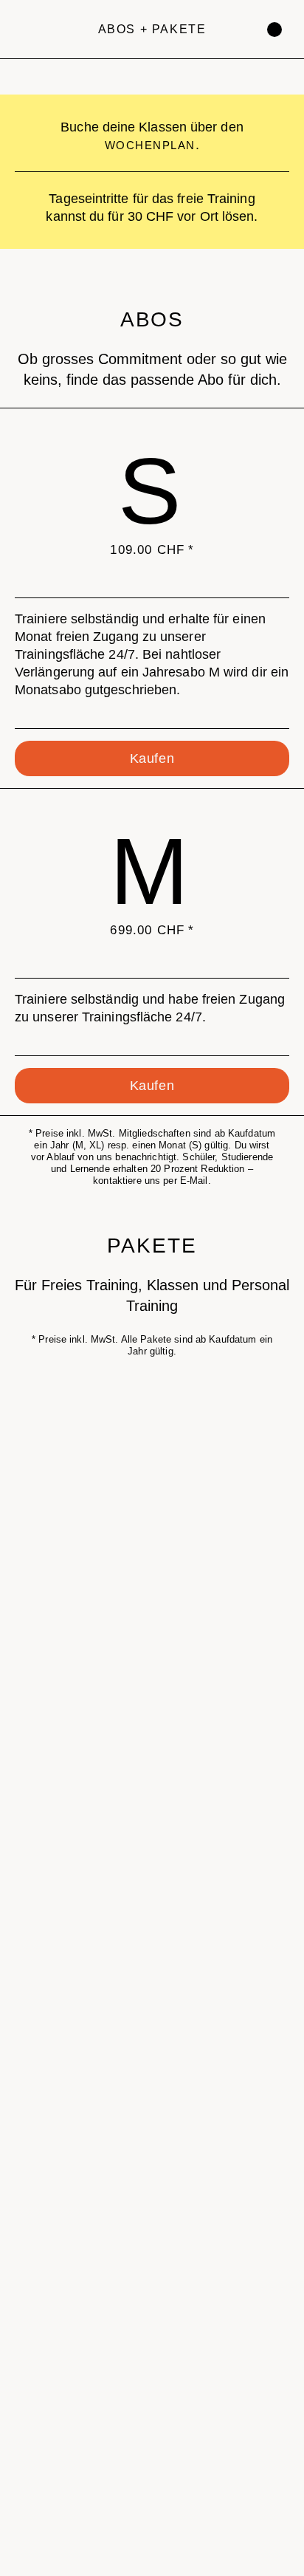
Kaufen (152, 758)
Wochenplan (150, 145)
